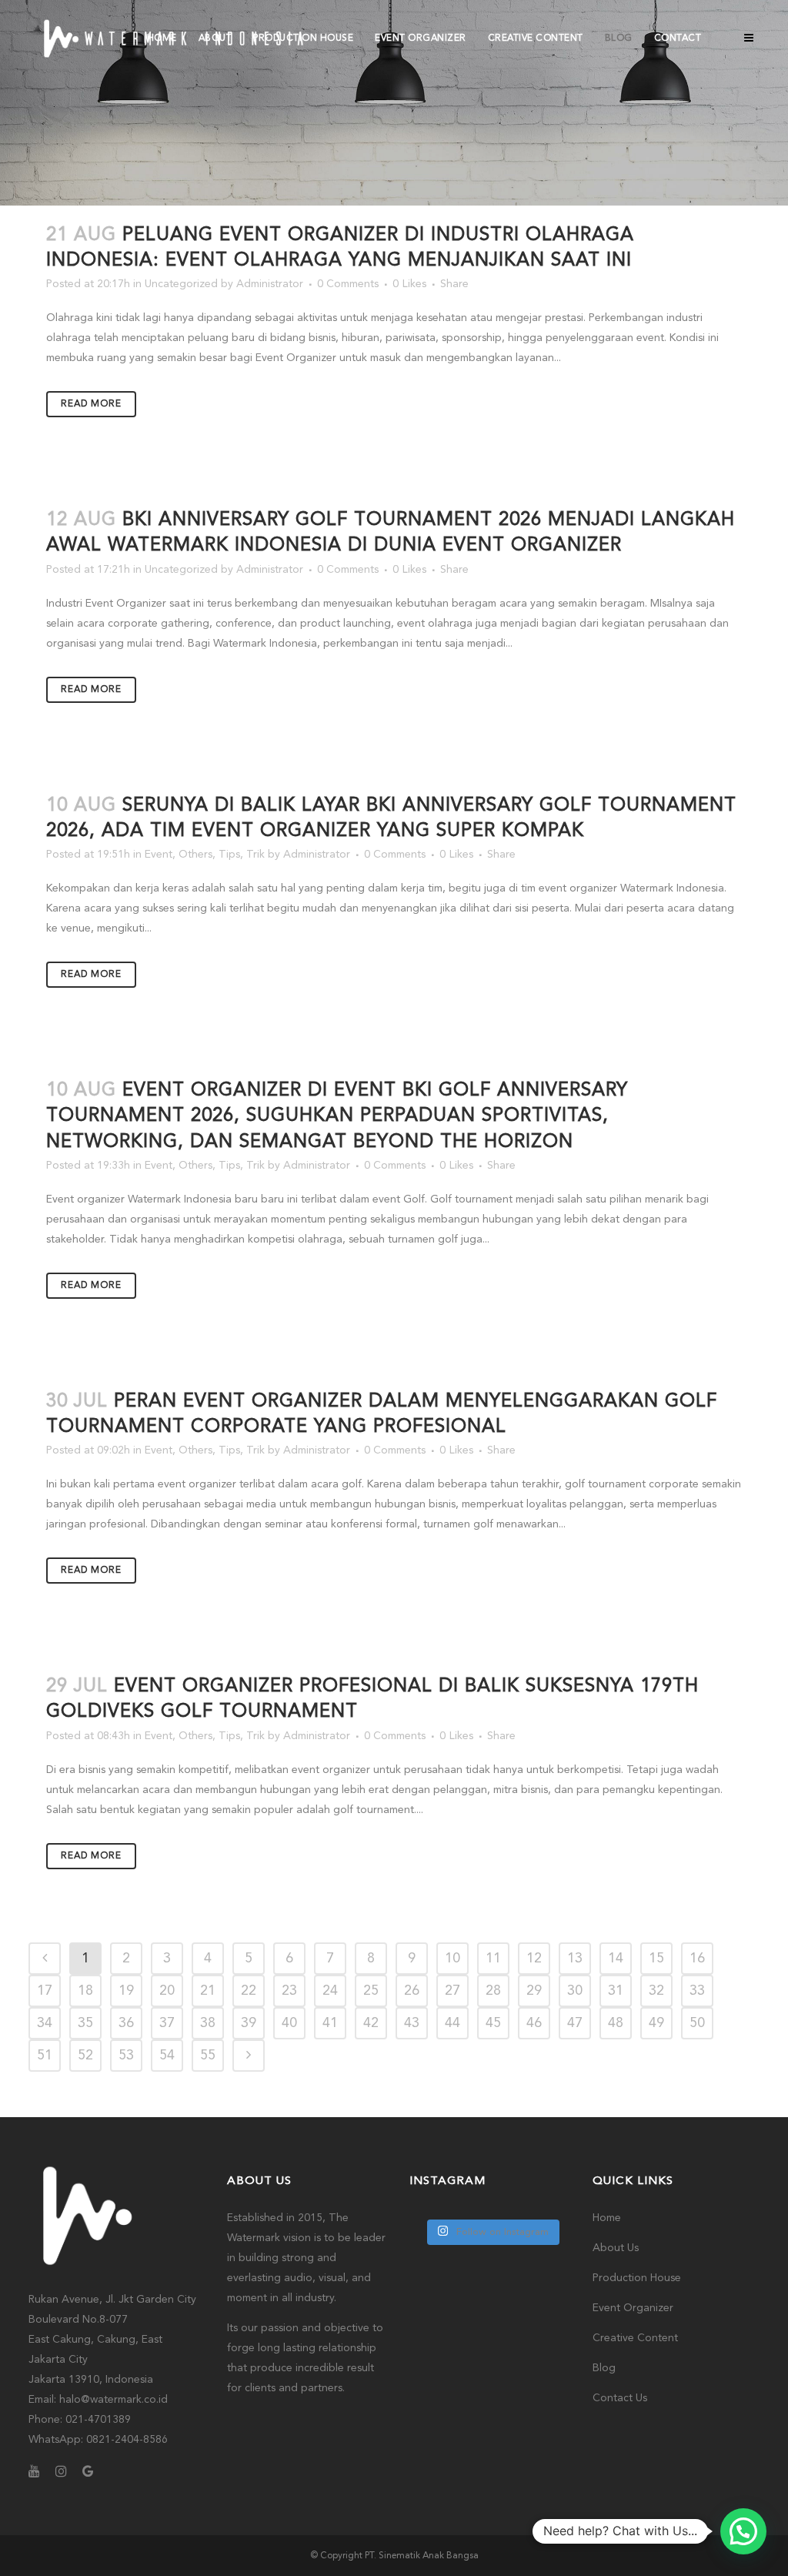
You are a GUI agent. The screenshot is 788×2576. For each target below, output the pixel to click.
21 (208, 1991)
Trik (255, 855)
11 (493, 1959)
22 (249, 1991)
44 (452, 2023)
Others (195, 855)
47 (575, 2023)
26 (412, 1991)
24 (330, 1991)
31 (616, 1991)
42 (371, 2023)
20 (167, 1991)
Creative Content (635, 2338)
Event (159, 855)
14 (616, 1959)
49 (656, 2023)
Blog (604, 2368)
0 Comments (348, 284)
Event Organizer (633, 2308)
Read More (91, 404)
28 (493, 1991)
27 (452, 1991)
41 (330, 2023)
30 (575, 1991)
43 (412, 2023)
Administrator (270, 284)
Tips (229, 855)
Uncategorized (181, 284)
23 (289, 1991)
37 (167, 2023)
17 (45, 1991)
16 (697, 1959)
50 (697, 2023)
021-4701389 (98, 2420)
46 (534, 2023)
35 (85, 2023)
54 (167, 2056)
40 (289, 2023)
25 (371, 1991)
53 (126, 2056)
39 (249, 2023)
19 (126, 1991)
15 (656, 1959)
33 (697, 1991)
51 (45, 2056)
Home (607, 2218)
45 (493, 2023)
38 (208, 2023)
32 (656, 1991)
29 (534, 1991)
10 (452, 1959)
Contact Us (620, 2398)
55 (208, 2056)
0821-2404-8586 (127, 2440)
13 (575, 1959)
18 (85, 1991)
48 (616, 2023)
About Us (616, 2248)
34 (45, 2023)
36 (126, 2023)
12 (534, 1959)
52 (85, 2056)
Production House (637, 2278)
